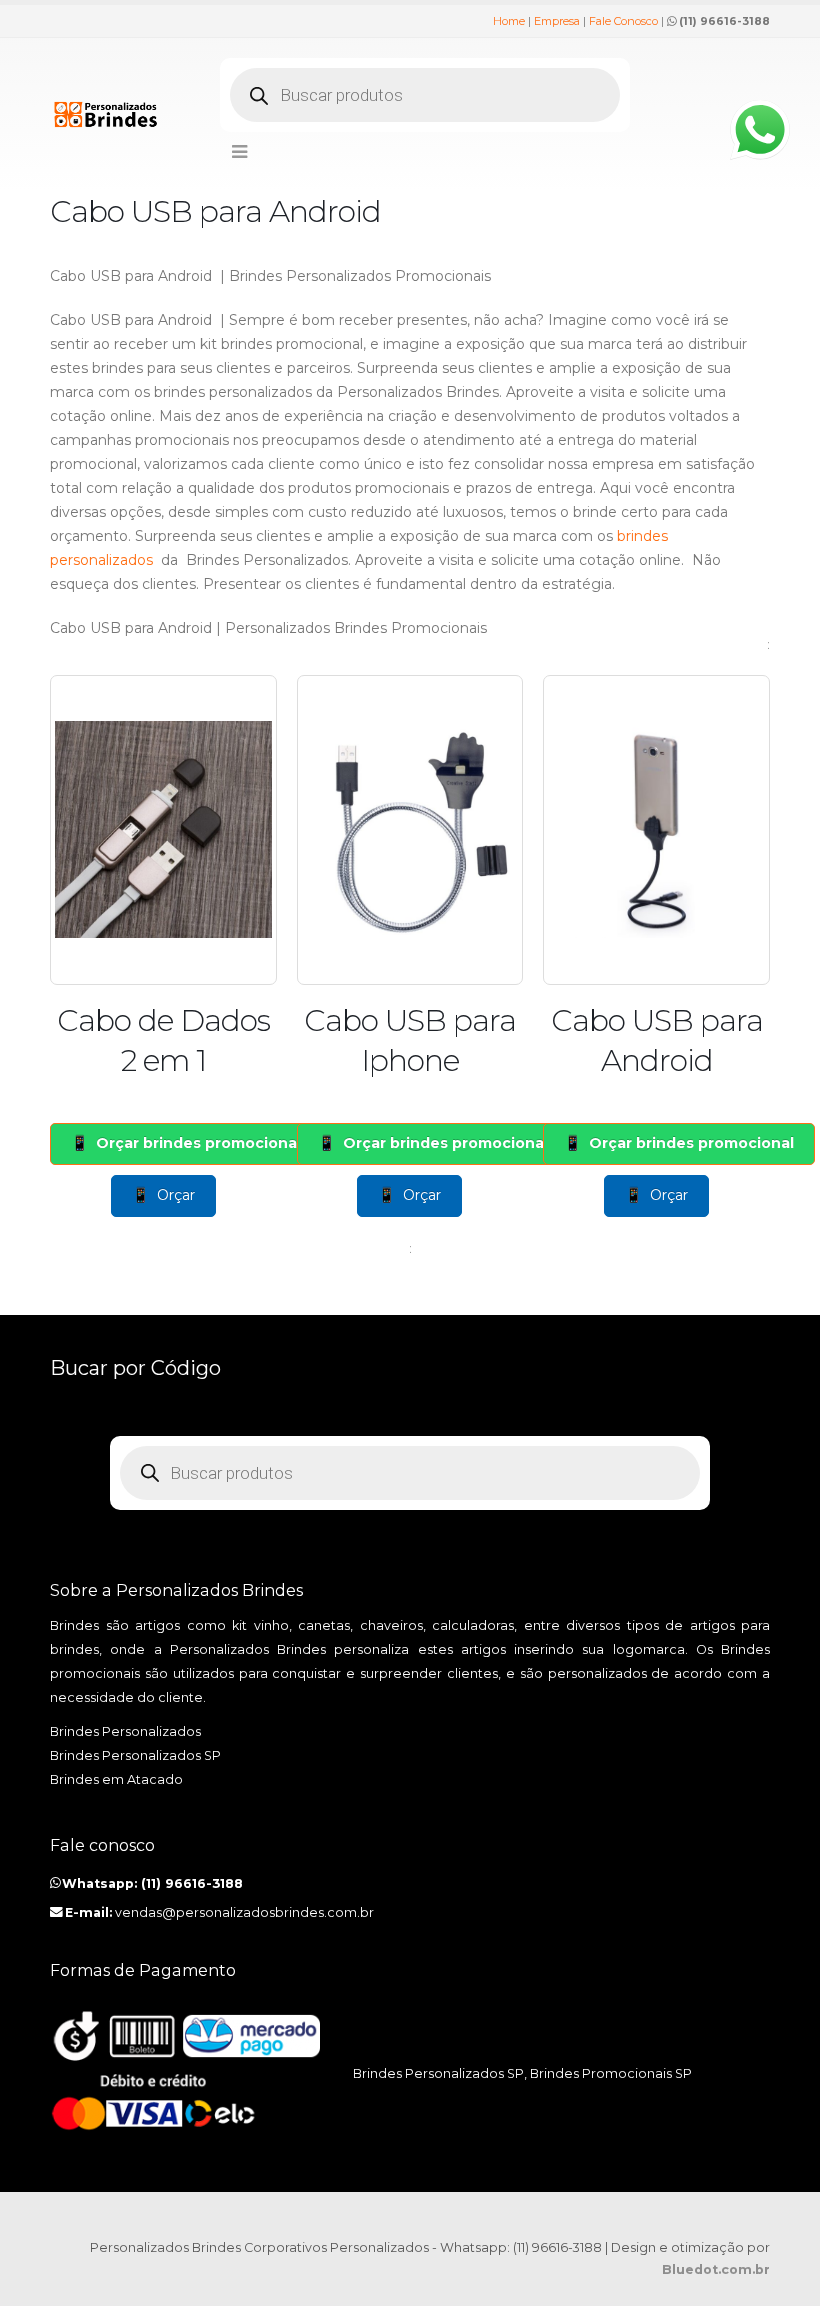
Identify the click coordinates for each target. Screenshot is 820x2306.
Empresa (557, 21)
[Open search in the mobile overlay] (425, 95)
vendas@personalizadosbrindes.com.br (244, 1912)
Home (509, 21)
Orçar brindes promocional (198, 1143)
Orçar (176, 1195)
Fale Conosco (623, 21)
